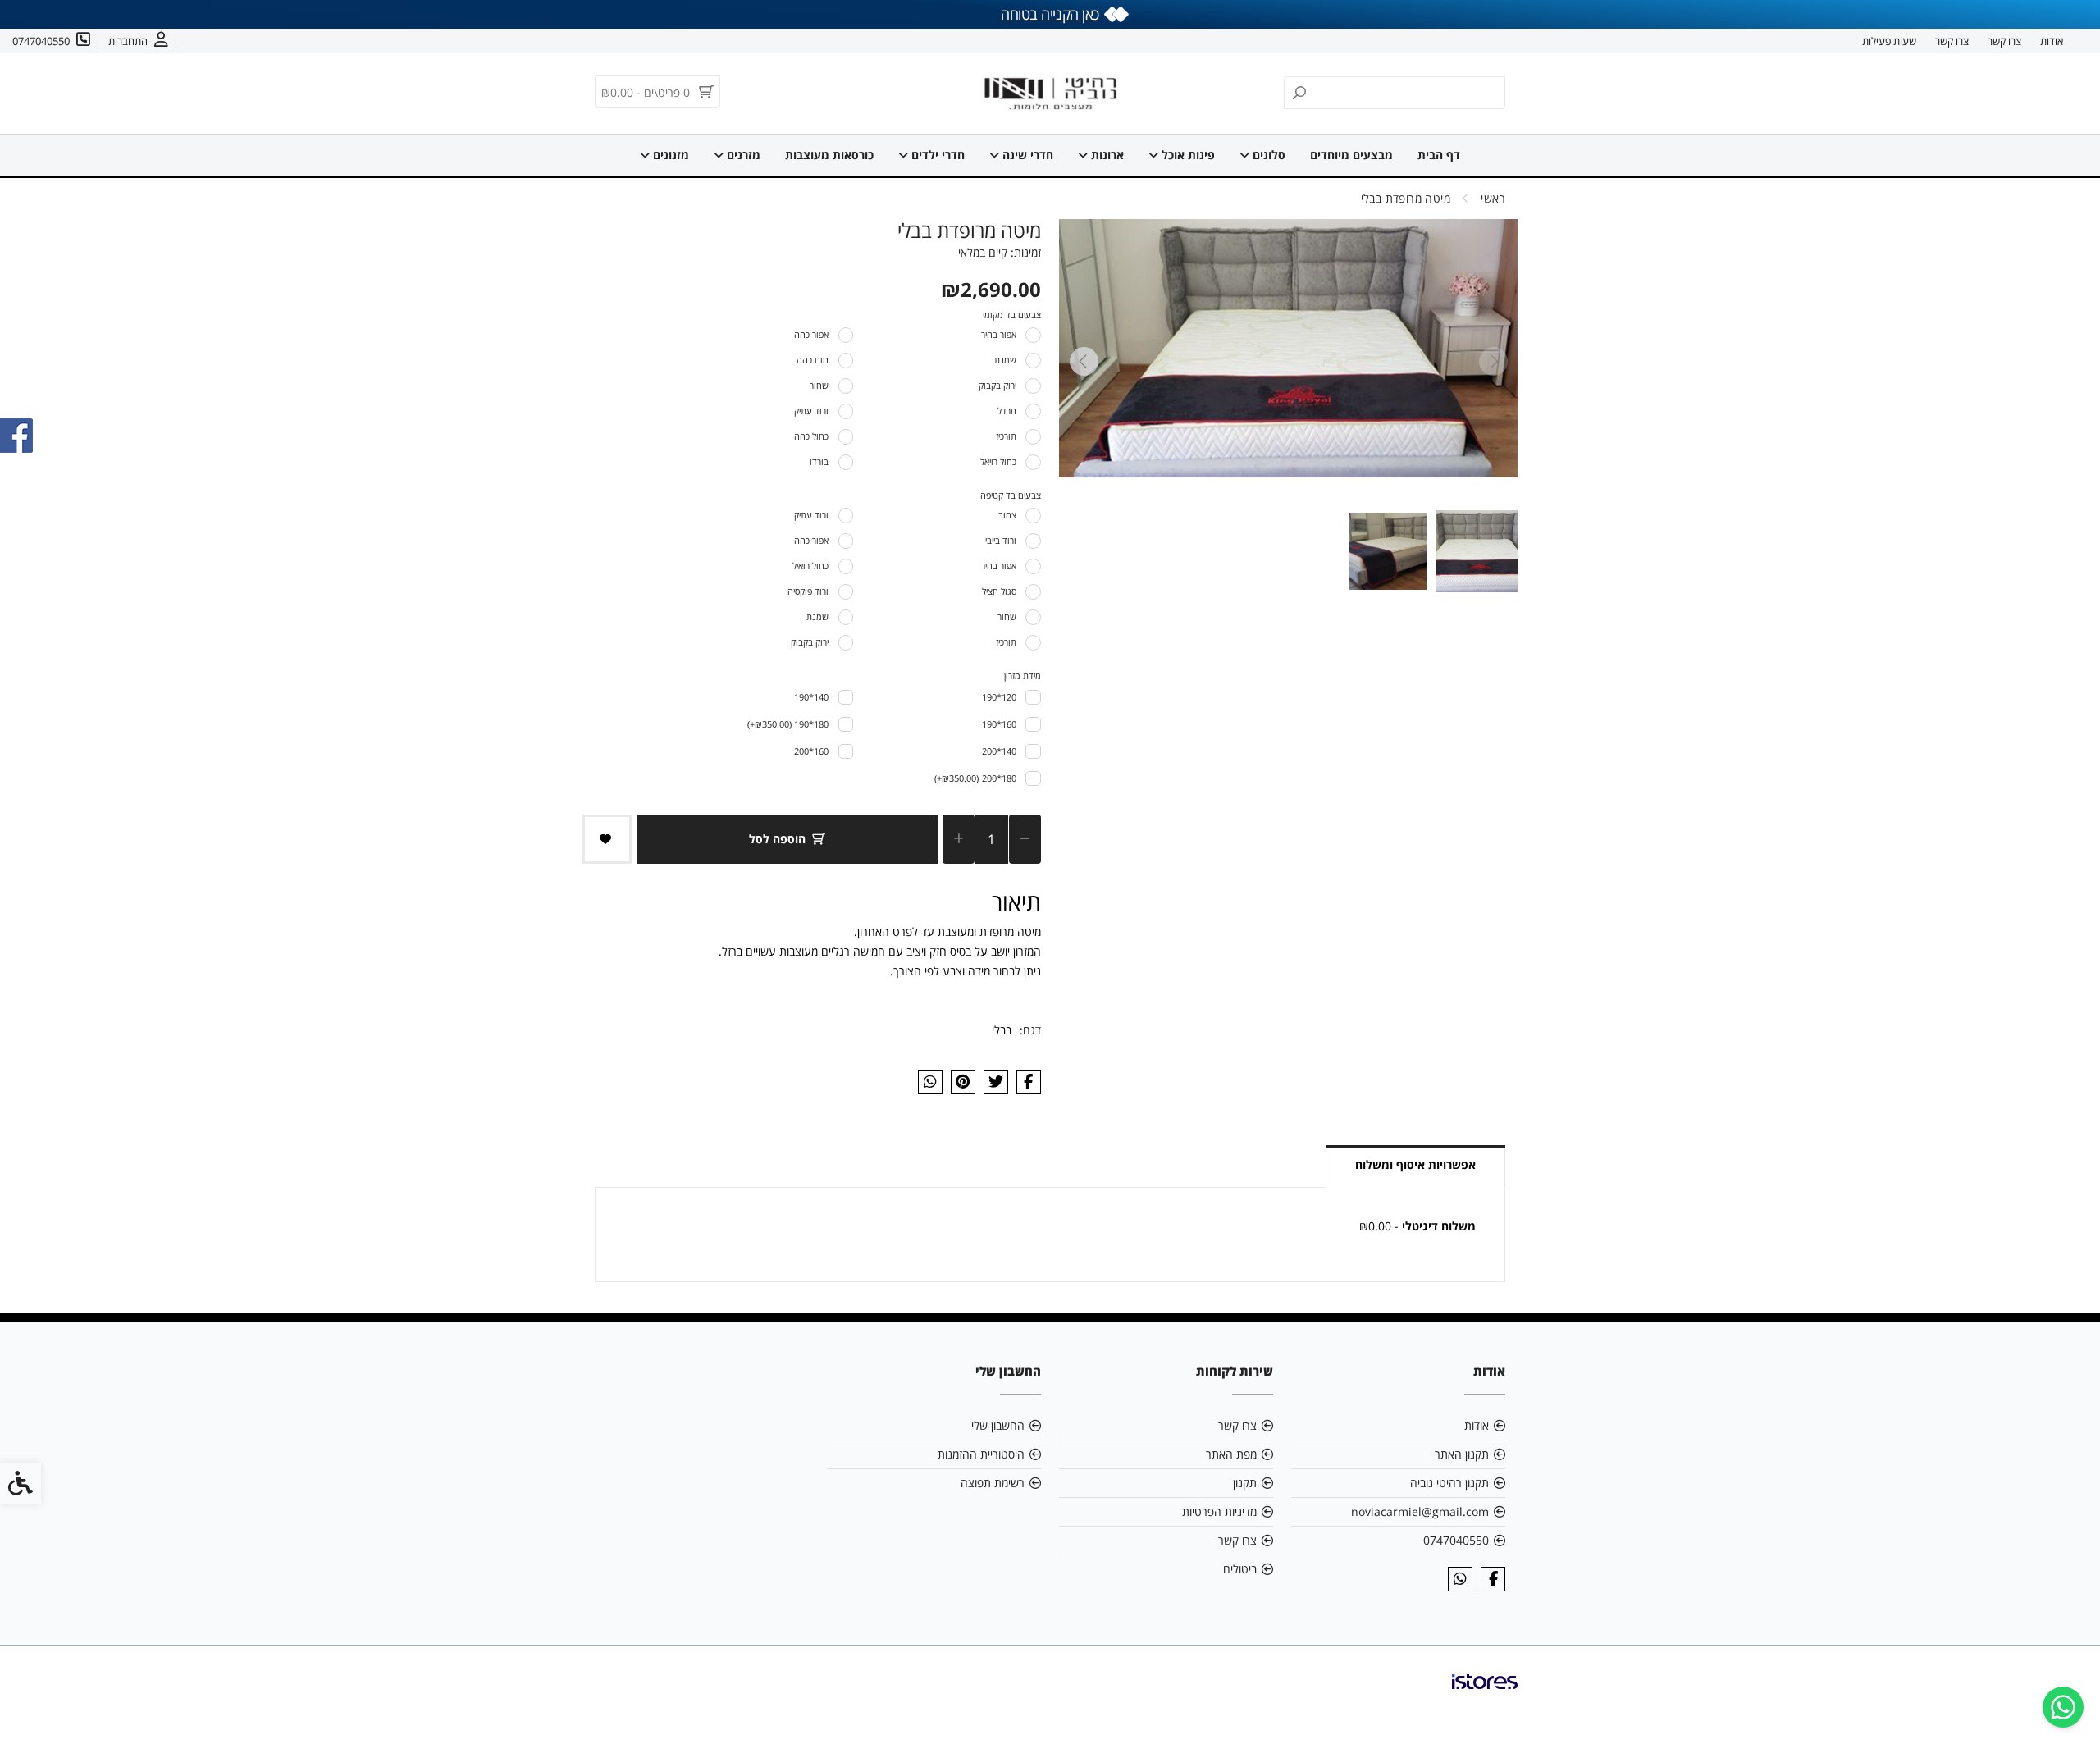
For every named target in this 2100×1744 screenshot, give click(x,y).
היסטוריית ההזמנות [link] (981, 1454)
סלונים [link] (1267, 155)
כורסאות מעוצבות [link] (829, 155)
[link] (2063, 1707)
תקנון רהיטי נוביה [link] (1449, 1483)
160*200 (811, 751)
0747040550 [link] (1456, 1540)
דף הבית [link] (1439, 155)
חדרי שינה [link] (1026, 155)
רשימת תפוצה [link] (993, 1483)
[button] (1477, 551)
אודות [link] (2052, 41)
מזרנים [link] (742, 155)
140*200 (999, 751)
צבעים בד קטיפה (1011, 495)
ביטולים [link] (1240, 1569)
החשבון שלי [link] (998, 1425)
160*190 (999, 724)
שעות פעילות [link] (1889, 41)
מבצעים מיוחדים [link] (1351, 155)
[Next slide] (1084, 361)
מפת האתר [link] (1231, 1454)
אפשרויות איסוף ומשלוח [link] (1415, 1164)
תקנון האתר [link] (1462, 1454)
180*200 (975, 778)
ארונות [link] (1106, 155)
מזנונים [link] (669, 155)
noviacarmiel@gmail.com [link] (1420, 1511)
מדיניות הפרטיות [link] (1219, 1511)
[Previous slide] (1493, 361)
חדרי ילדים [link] (936, 155)
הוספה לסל (777, 839)
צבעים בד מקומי (1012, 315)
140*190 (811, 697)
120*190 (999, 697)
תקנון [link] (1245, 1483)
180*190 (788, 724)
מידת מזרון (1023, 676)
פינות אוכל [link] (1187, 155)
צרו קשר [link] (2004, 41)
